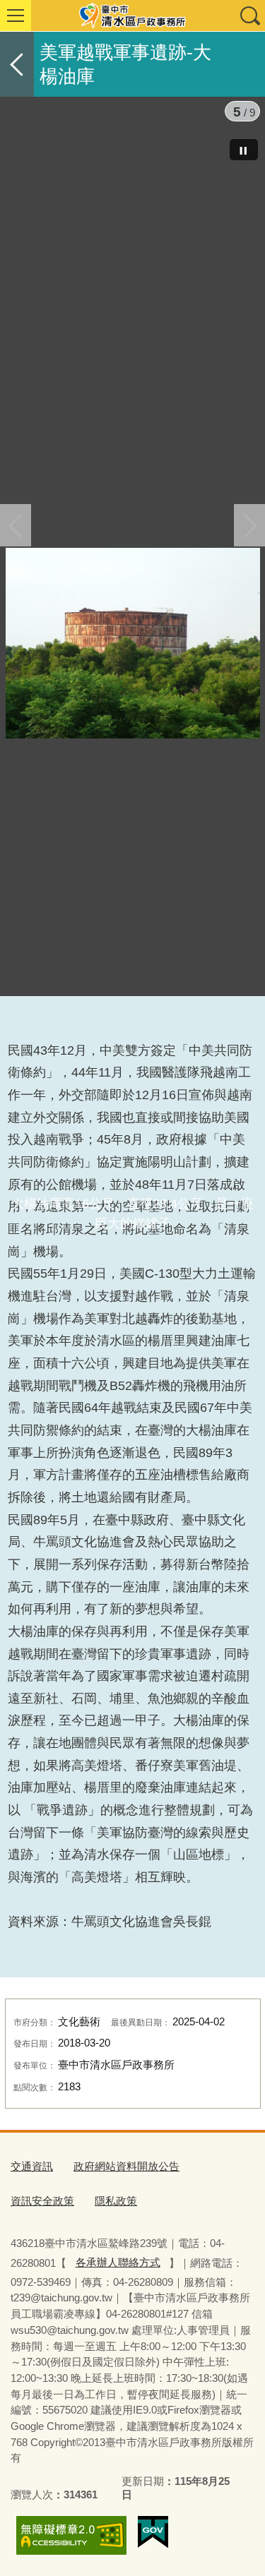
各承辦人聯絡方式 (118, 2262)
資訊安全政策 (42, 2201)
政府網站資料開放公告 (126, 2166)
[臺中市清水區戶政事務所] (132, 16)
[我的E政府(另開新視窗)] (153, 2532)
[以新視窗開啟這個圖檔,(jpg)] (133, 646)
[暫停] (244, 150)
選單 (16, 16)
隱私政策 (116, 2201)
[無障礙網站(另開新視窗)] (71, 2535)
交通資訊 (32, 2166)
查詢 (249, 16)
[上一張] (16, 525)
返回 (17, 64)
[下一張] (249, 525)
